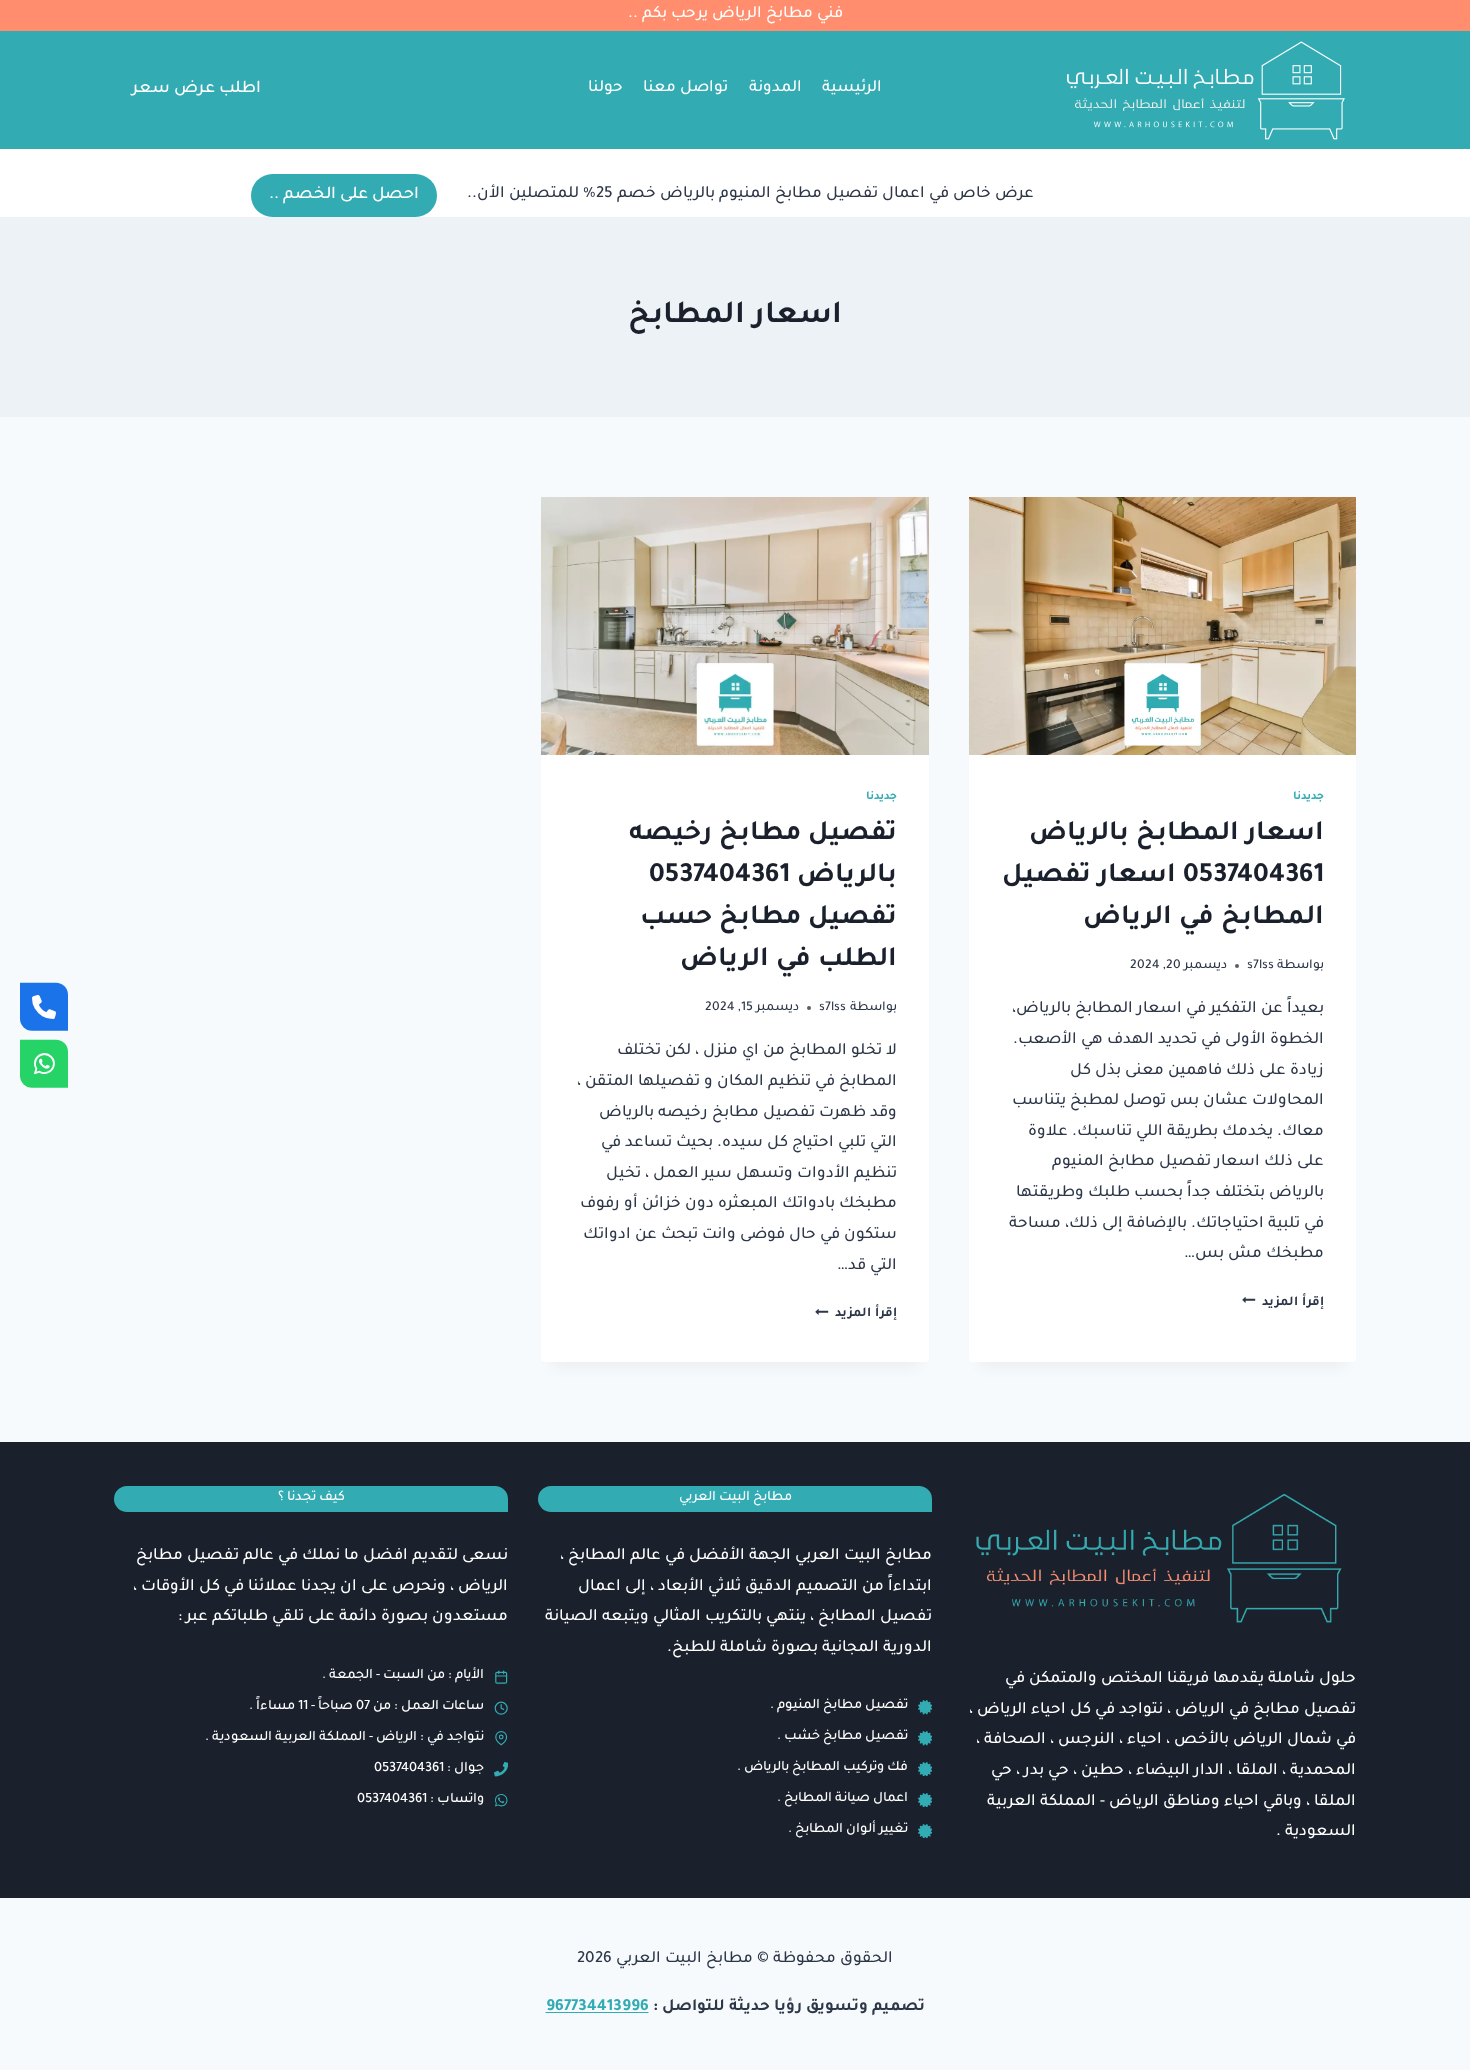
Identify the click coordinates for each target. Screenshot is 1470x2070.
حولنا (605, 88)
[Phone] (44, 1007)
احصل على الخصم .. (344, 195)
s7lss (1260, 966)
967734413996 (597, 2007)
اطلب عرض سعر (196, 89)
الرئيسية (852, 88)
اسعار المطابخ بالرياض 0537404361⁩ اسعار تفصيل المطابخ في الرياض (1163, 877)
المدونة (775, 88)
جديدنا (1308, 797)
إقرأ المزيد (1283, 1303)
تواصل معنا (685, 88)
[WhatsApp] (44, 1063)
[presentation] (1162, 626)
